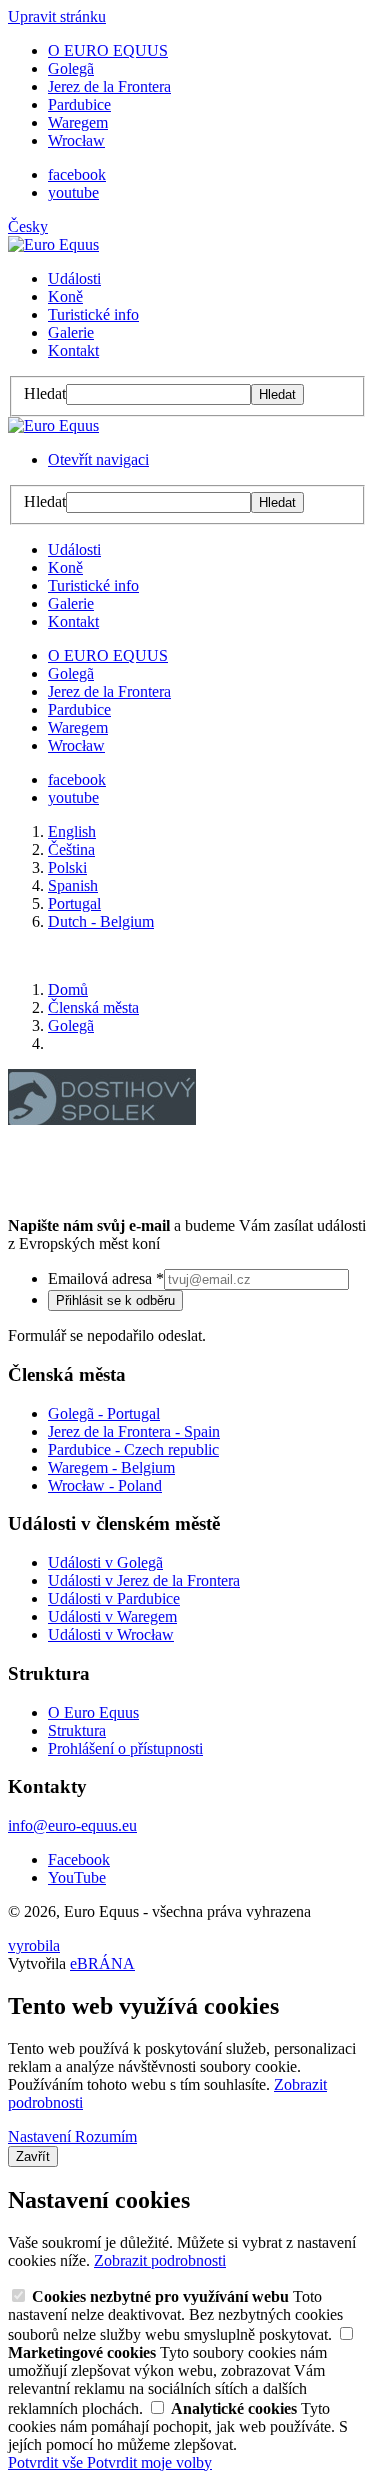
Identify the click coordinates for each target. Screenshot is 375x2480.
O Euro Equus (93, 1712)
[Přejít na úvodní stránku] (53, 244)
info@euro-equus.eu (72, 1825)
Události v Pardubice (114, 1598)
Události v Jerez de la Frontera (144, 1580)
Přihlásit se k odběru (115, 1300)
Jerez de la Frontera (109, 86)
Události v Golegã (105, 1562)
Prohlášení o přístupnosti (125, 1748)
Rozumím (106, 2136)
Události (74, 278)
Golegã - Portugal (104, 1413)
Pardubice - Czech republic (133, 1449)
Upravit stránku (57, 16)
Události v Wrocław (111, 1634)
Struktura (77, 1730)
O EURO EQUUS (108, 50)
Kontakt (73, 350)
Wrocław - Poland (105, 1485)
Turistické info (93, 314)
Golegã (71, 68)
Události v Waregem (112, 1616)
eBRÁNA (102, 1963)
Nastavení (41, 2136)
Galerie (71, 332)
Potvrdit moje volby (149, 2462)
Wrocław (76, 140)
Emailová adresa (106, 1278)
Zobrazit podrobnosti (160, 2260)
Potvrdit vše (47, 2462)
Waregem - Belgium (111, 1467)
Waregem (78, 122)
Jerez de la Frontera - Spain (134, 1431)
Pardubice (79, 104)
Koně (65, 296)
